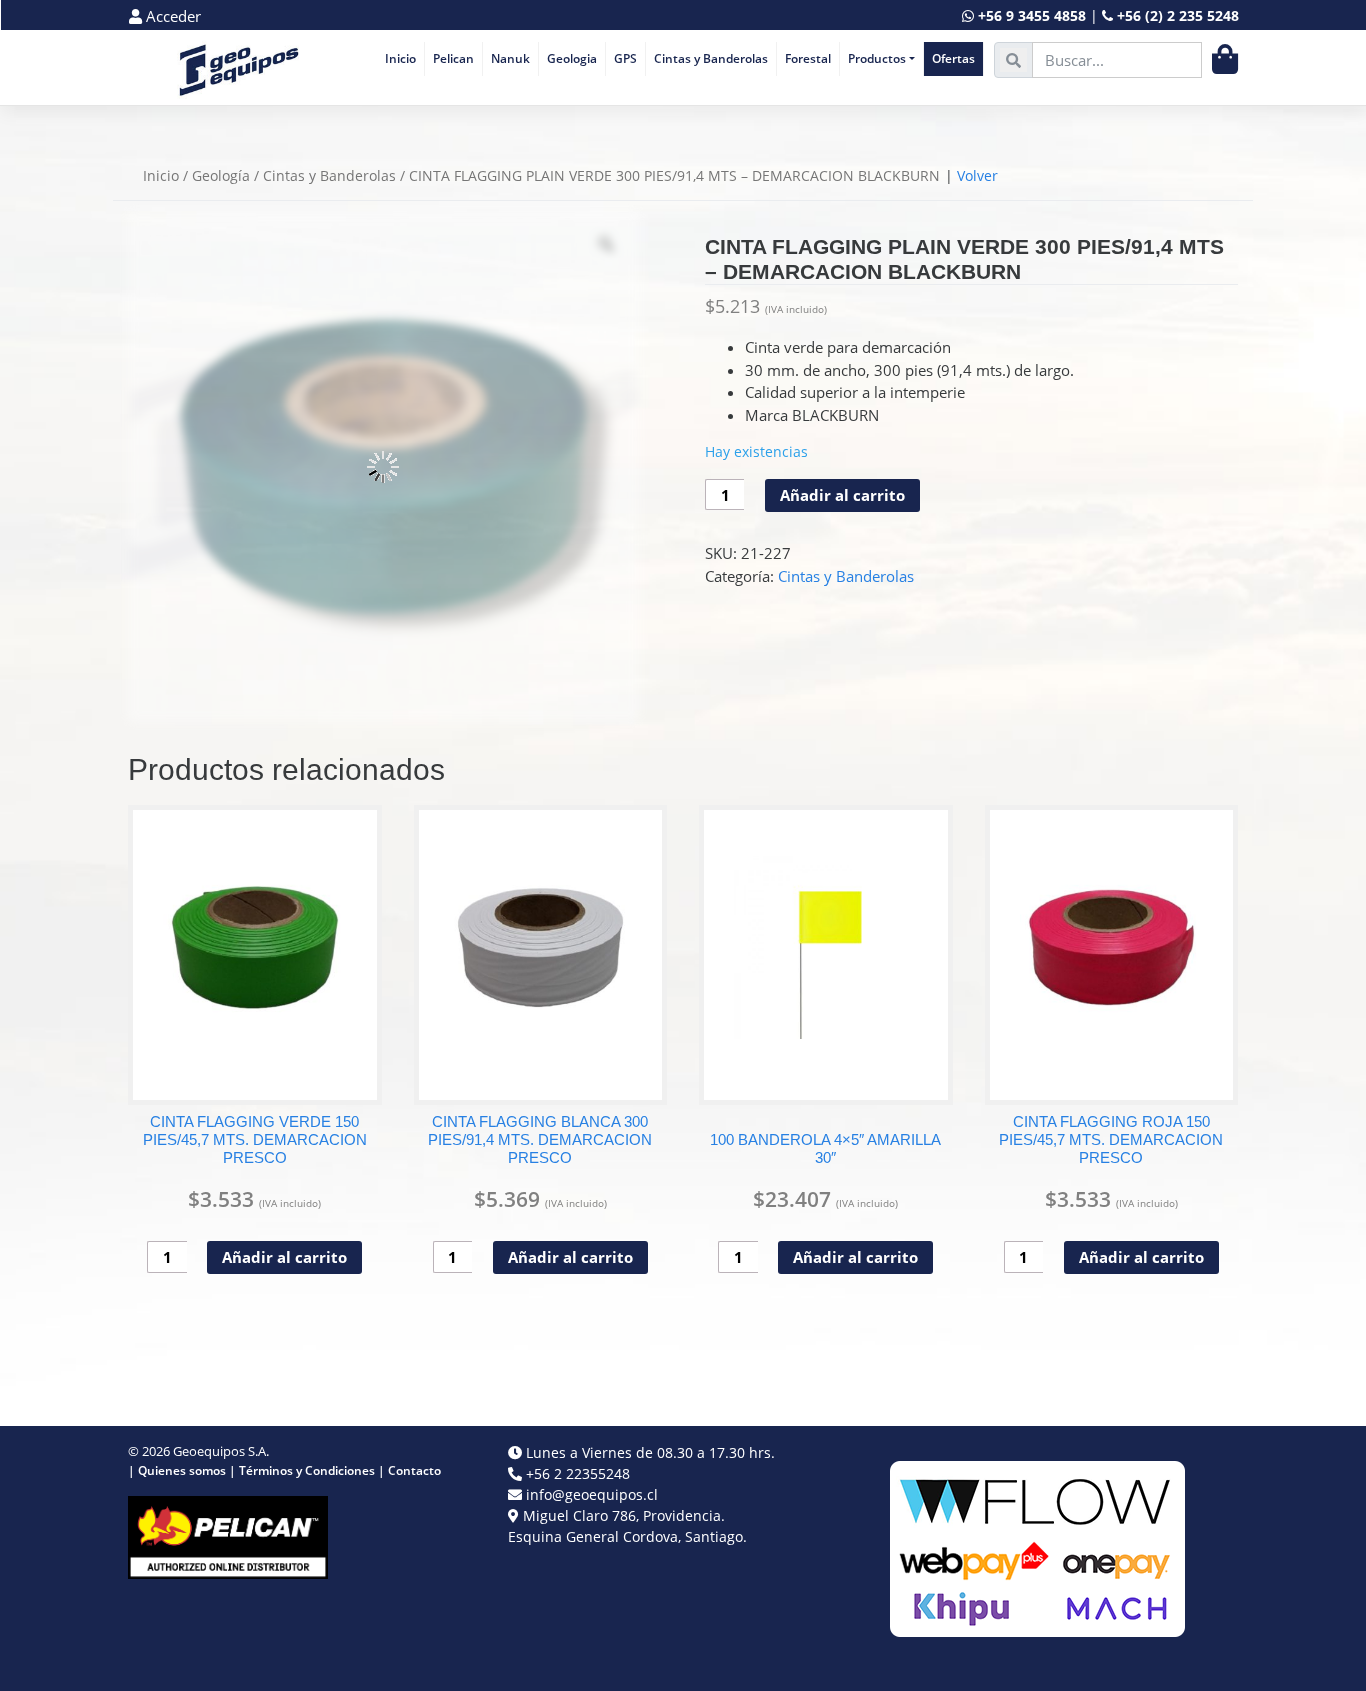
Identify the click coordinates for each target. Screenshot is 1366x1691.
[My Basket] (1225, 59)
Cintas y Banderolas (711, 58)
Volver (977, 175)
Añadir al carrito (842, 495)
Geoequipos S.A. (221, 1451)
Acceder (171, 16)
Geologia (572, 58)
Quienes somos (182, 1470)
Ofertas (953, 58)
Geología (221, 175)
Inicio (400, 58)
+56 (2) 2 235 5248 (1178, 15)
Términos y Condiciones (307, 1470)
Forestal (808, 58)
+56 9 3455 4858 (1032, 15)
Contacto (414, 1470)
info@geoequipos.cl (592, 1494)
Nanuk (510, 58)
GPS (625, 58)
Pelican (453, 58)
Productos (877, 58)
